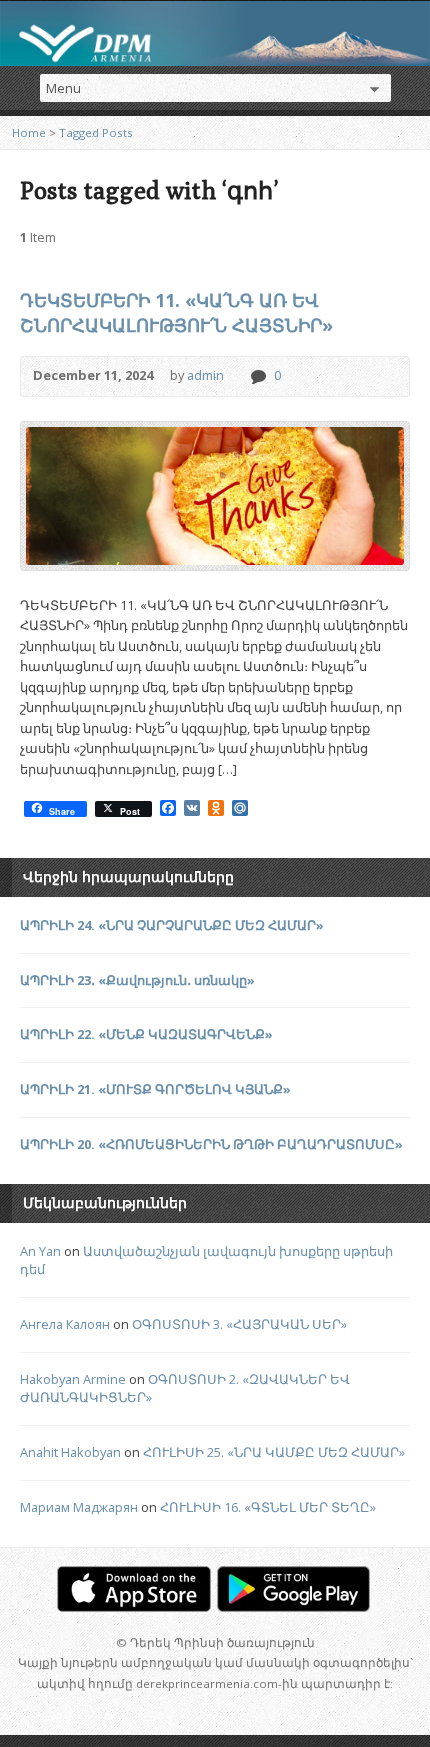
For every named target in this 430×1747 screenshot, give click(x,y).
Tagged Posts (96, 132)
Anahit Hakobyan (70, 1452)
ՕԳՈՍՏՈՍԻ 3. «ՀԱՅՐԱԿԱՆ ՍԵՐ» (239, 1324)
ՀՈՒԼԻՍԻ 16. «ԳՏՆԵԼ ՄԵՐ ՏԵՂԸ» (268, 1507)
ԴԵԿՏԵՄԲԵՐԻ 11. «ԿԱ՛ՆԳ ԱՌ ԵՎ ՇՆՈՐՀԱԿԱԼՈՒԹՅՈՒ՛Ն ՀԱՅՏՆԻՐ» (176, 312)
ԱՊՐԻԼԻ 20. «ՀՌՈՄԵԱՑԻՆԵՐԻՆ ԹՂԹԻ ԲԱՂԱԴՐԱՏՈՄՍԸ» (211, 1144)
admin (205, 375)
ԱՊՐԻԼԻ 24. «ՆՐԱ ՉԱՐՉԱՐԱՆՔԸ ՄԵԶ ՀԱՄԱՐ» (172, 925)
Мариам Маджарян (79, 1507)
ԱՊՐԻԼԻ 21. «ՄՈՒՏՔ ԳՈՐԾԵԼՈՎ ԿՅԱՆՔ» (155, 1089)
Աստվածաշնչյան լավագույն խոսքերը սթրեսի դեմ (206, 1260)
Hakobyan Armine (73, 1379)
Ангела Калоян (65, 1324)
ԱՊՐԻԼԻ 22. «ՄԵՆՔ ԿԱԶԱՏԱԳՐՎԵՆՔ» (146, 1034)
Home (29, 132)
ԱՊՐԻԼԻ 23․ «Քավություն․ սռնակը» (137, 980)
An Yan (40, 1251)
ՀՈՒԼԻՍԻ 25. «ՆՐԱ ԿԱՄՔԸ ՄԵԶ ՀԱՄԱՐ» (274, 1452)
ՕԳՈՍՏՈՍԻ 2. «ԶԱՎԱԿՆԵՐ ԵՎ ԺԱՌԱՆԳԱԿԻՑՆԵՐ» (185, 1388)
